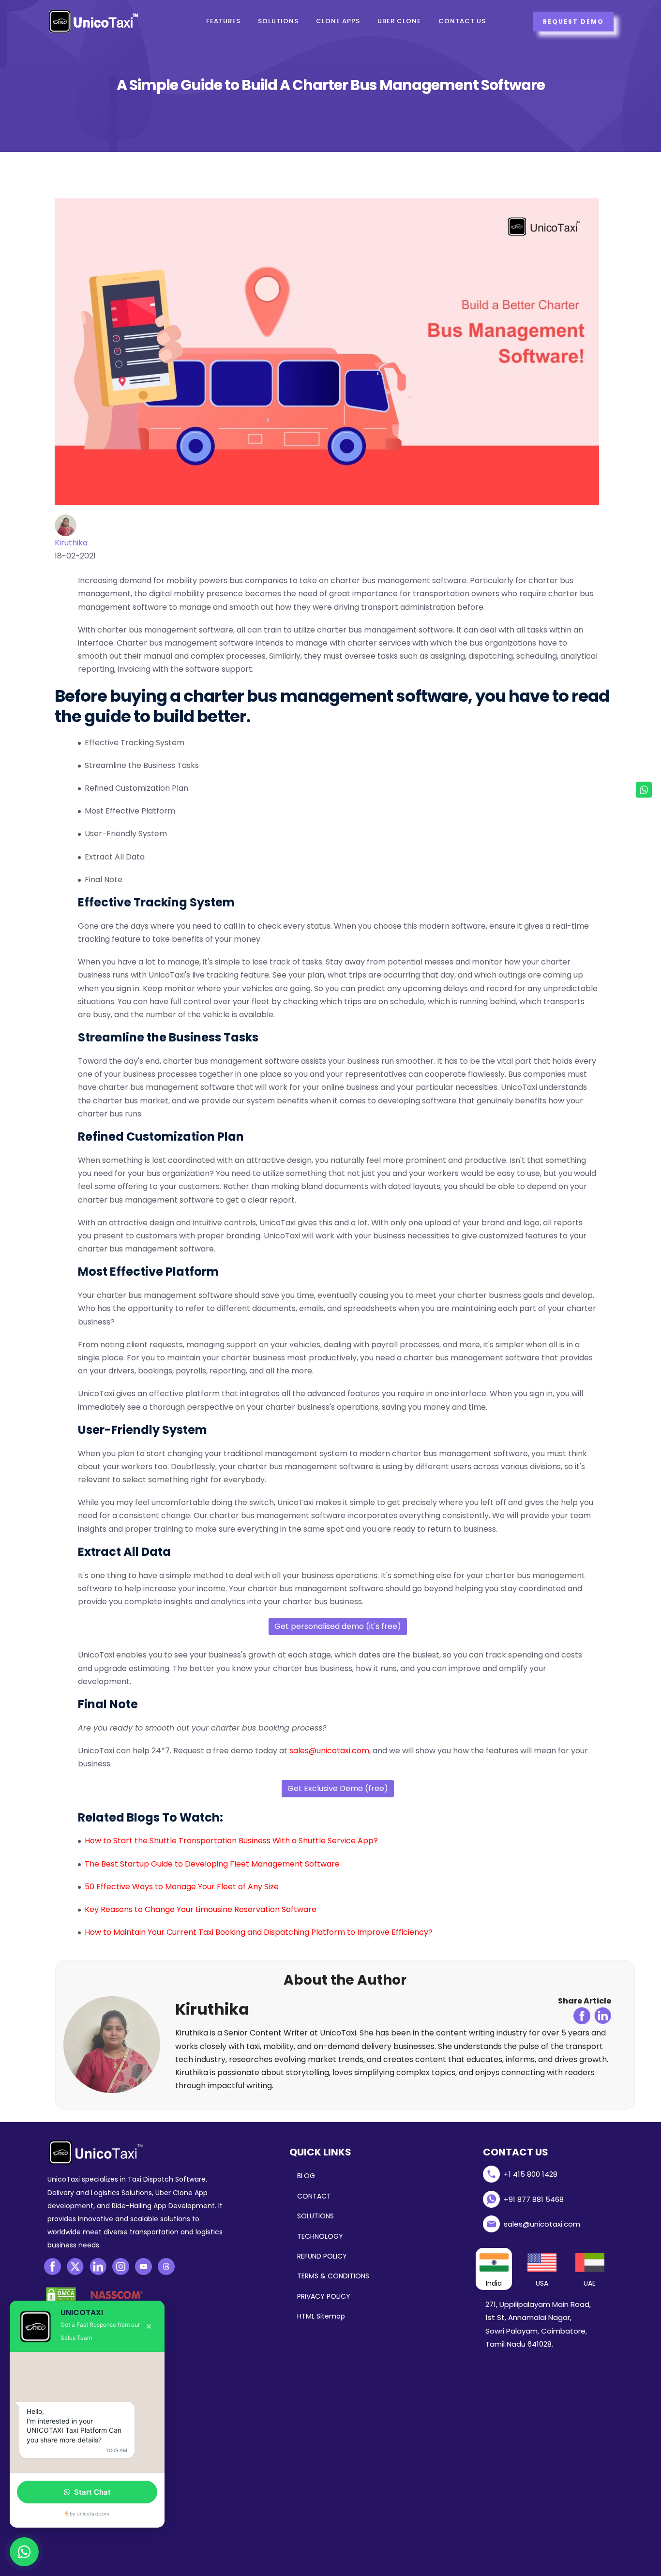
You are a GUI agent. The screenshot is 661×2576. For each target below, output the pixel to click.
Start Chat (92, 2492)
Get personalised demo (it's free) (338, 1626)
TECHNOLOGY (320, 2236)
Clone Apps (338, 21)
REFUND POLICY (322, 2256)
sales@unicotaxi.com (329, 1751)
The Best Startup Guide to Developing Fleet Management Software (212, 1864)
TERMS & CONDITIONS (333, 2276)
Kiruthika (71, 543)
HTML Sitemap (321, 2316)
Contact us (462, 21)
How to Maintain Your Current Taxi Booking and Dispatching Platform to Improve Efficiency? (259, 1932)
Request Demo (573, 22)
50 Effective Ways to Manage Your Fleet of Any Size (182, 1887)
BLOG (306, 2176)
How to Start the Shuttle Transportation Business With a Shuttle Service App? (231, 1841)
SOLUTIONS (315, 2216)
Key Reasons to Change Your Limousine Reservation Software (201, 1909)
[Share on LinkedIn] (603, 2016)
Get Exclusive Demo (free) (338, 1788)
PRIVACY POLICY (324, 2296)
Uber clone (399, 21)
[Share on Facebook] (582, 2016)
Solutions (278, 21)
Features (223, 21)
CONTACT (314, 2196)
